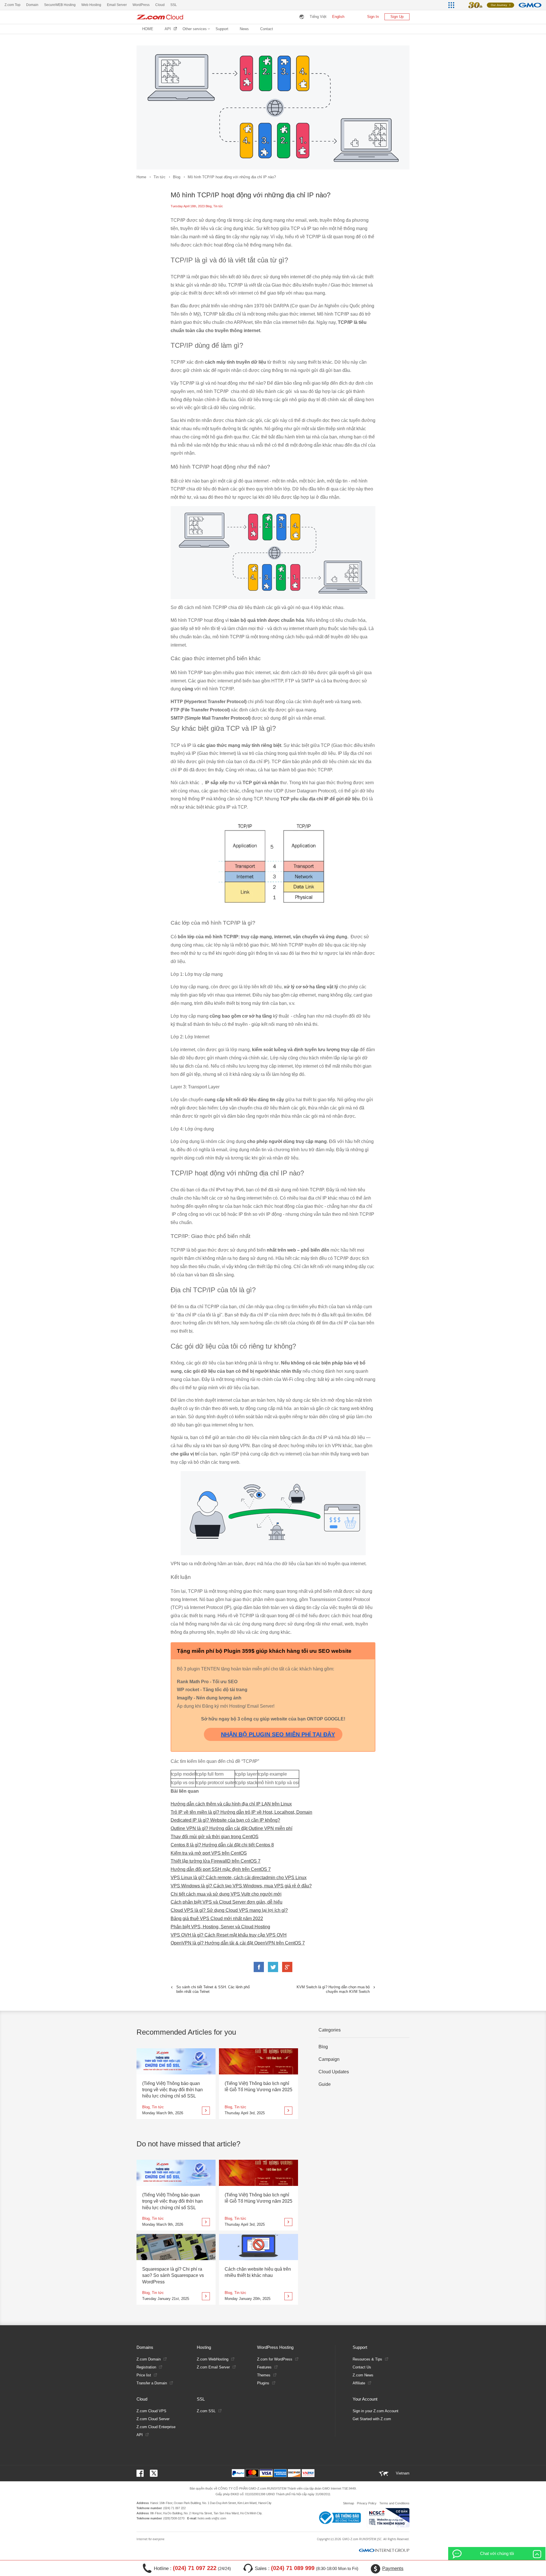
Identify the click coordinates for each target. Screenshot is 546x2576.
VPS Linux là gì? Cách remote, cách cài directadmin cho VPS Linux (239, 1878)
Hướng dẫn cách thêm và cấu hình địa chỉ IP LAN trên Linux (231, 1804)
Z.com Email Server (213, 2367)
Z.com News (363, 2375)
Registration (146, 2367)
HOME (148, 29)
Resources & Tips (367, 2359)
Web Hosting (91, 5)
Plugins (263, 2383)
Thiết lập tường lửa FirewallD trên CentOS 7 (216, 1861)
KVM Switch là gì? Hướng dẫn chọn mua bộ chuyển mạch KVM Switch (333, 1989)
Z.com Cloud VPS (151, 2411)
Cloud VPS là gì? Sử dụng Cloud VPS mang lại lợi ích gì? (229, 1910)
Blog (177, 177)
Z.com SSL (206, 2411)
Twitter (273, 1967)
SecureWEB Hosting (60, 5)
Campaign (329, 2059)
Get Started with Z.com (372, 2419)
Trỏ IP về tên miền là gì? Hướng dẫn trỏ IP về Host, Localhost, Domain (241, 1812)
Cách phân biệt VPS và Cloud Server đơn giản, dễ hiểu (227, 1902)
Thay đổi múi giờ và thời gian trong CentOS (215, 1837)
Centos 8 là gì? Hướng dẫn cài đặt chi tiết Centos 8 (222, 1845)
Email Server (117, 5)
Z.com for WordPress (275, 2359)
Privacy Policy (367, 2503)
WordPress (141, 5)
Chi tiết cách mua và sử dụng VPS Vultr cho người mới (226, 1894)
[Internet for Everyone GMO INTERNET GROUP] (501, 5)
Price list (144, 2375)
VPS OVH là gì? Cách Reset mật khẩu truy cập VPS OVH (229, 1935)
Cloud (160, 5)
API (168, 29)
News (244, 29)
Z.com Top (13, 5)
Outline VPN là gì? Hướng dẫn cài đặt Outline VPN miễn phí (231, 1828)
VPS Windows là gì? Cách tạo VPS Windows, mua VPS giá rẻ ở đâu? (241, 1886)
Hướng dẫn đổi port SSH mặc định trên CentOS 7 (221, 1869)
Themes (264, 2375)
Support (222, 29)
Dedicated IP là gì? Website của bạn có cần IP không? (225, 1820)
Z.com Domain (149, 2359)
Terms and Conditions (394, 2503)
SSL (174, 5)
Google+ (287, 1967)
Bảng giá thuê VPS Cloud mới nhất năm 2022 (217, 1918)
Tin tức (160, 177)
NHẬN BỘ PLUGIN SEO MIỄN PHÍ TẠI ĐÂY (278, 1734)
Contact (267, 29)
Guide (325, 2084)
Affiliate (359, 2383)
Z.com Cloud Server (153, 2419)
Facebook (259, 1967)
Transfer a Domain (152, 2383)
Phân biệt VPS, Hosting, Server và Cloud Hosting (220, 1927)
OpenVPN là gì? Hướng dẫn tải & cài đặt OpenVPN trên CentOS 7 (238, 1943)
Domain (32, 5)
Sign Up (397, 17)
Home (141, 177)
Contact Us (362, 2367)
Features (264, 2367)
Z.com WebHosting (213, 2359)
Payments (393, 2568)
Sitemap (349, 2503)
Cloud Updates (334, 2072)
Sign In (373, 17)
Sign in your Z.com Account (376, 2411)
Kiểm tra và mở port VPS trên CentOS (209, 1853)
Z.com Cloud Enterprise (156, 2427)
